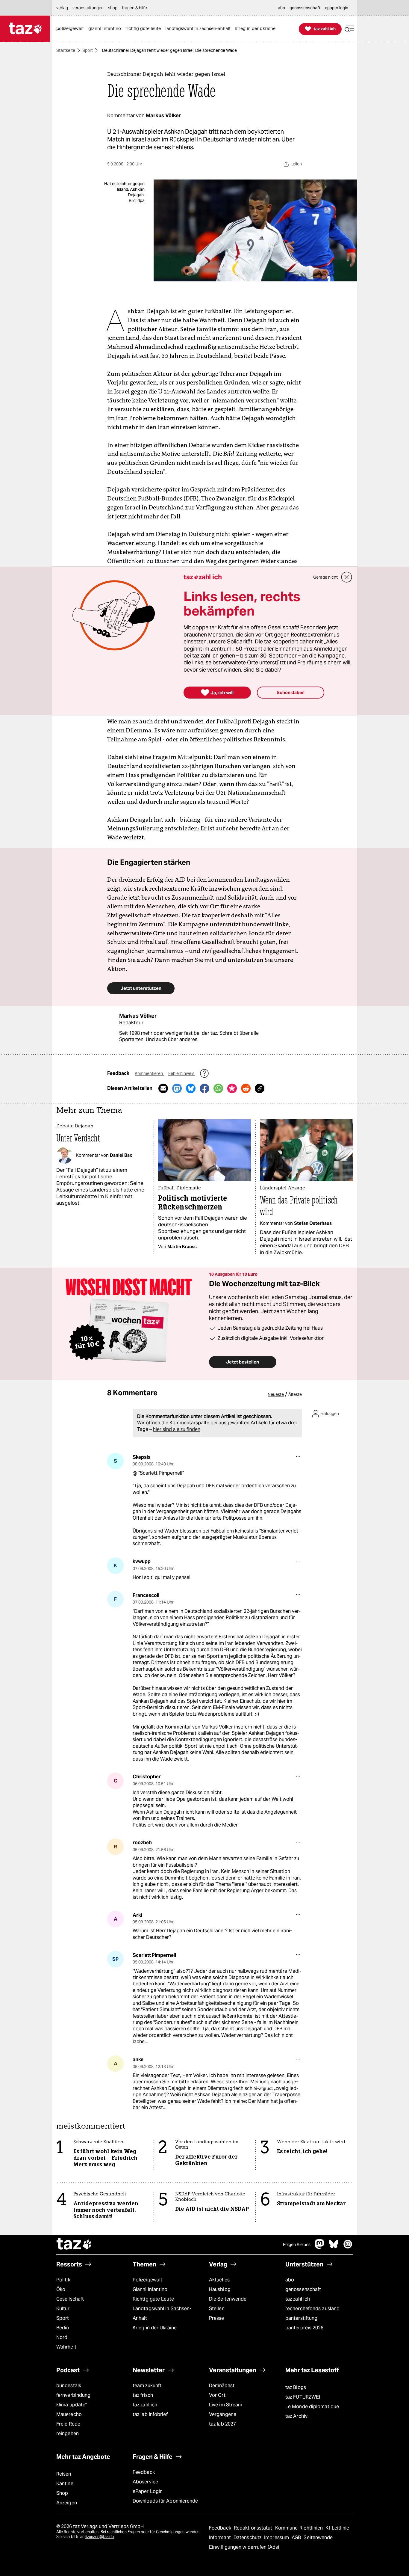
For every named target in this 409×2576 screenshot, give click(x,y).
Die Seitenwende (228, 2299)
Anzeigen (67, 2503)
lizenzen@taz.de (100, 2537)
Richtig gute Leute (153, 2299)
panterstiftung (301, 2318)
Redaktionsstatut (254, 2528)
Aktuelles (219, 2280)
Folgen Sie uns (297, 2245)
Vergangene (223, 2414)
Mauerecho (69, 2414)
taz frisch (143, 2395)
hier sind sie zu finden (177, 1429)
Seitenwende (318, 2537)
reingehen (68, 2434)
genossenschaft (303, 2289)
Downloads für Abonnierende (165, 2501)
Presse (217, 2318)
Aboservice (145, 2482)
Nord (62, 2337)
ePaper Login (148, 2491)
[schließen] (347, 577)
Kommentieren (149, 1073)
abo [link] (281, 8)
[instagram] (348, 2247)
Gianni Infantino (150, 2289)
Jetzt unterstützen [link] (141, 988)
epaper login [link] (337, 8)
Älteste (295, 1394)
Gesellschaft (70, 2299)
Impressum (277, 2537)
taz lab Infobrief (150, 2414)
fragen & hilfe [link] (134, 8)
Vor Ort (217, 2395)
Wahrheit (66, 2347)
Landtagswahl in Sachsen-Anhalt (162, 2313)
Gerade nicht (325, 577)
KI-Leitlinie (337, 2528)
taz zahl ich (298, 2299)
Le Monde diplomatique (312, 2407)
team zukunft (147, 2386)
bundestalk (69, 2386)
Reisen (64, 2474)
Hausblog (220, 2289)
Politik (63, 2280)
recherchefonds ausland (312, 2309)
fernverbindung (73, 2395)
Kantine (65, 2484)
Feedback (144, 2472)
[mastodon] (320, 2247)
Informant (221, 2537)
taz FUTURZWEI (303, 2397)
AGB (297, 2537)
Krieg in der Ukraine (155, 2328)
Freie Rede (68, 2424)
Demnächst (222, 2386)
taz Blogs (296, 2387)
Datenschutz (248, 2537)
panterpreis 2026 (305, 2328)
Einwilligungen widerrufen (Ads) (244, 2547)
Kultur (63, 2309)
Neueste (276, 1394)
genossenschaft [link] (305, 8)
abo (290, 2280)
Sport (88, 50)
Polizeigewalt (147, 2280)
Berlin (63, 2328)
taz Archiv (296, 2416)
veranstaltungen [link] (88, 8)
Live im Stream (226, 2405)
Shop (62, 2493)
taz (74, 2245)
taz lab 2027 (222, 2424)
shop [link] (113, 8)
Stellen (217, 2309)
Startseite (66, 50)
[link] (72, 29)
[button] (349, 29)
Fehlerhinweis (182, 1073)
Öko (61, 2289)
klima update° (72, 2405)
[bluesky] (334, 2247)
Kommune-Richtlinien (300, 2528)
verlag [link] (62, 8)
